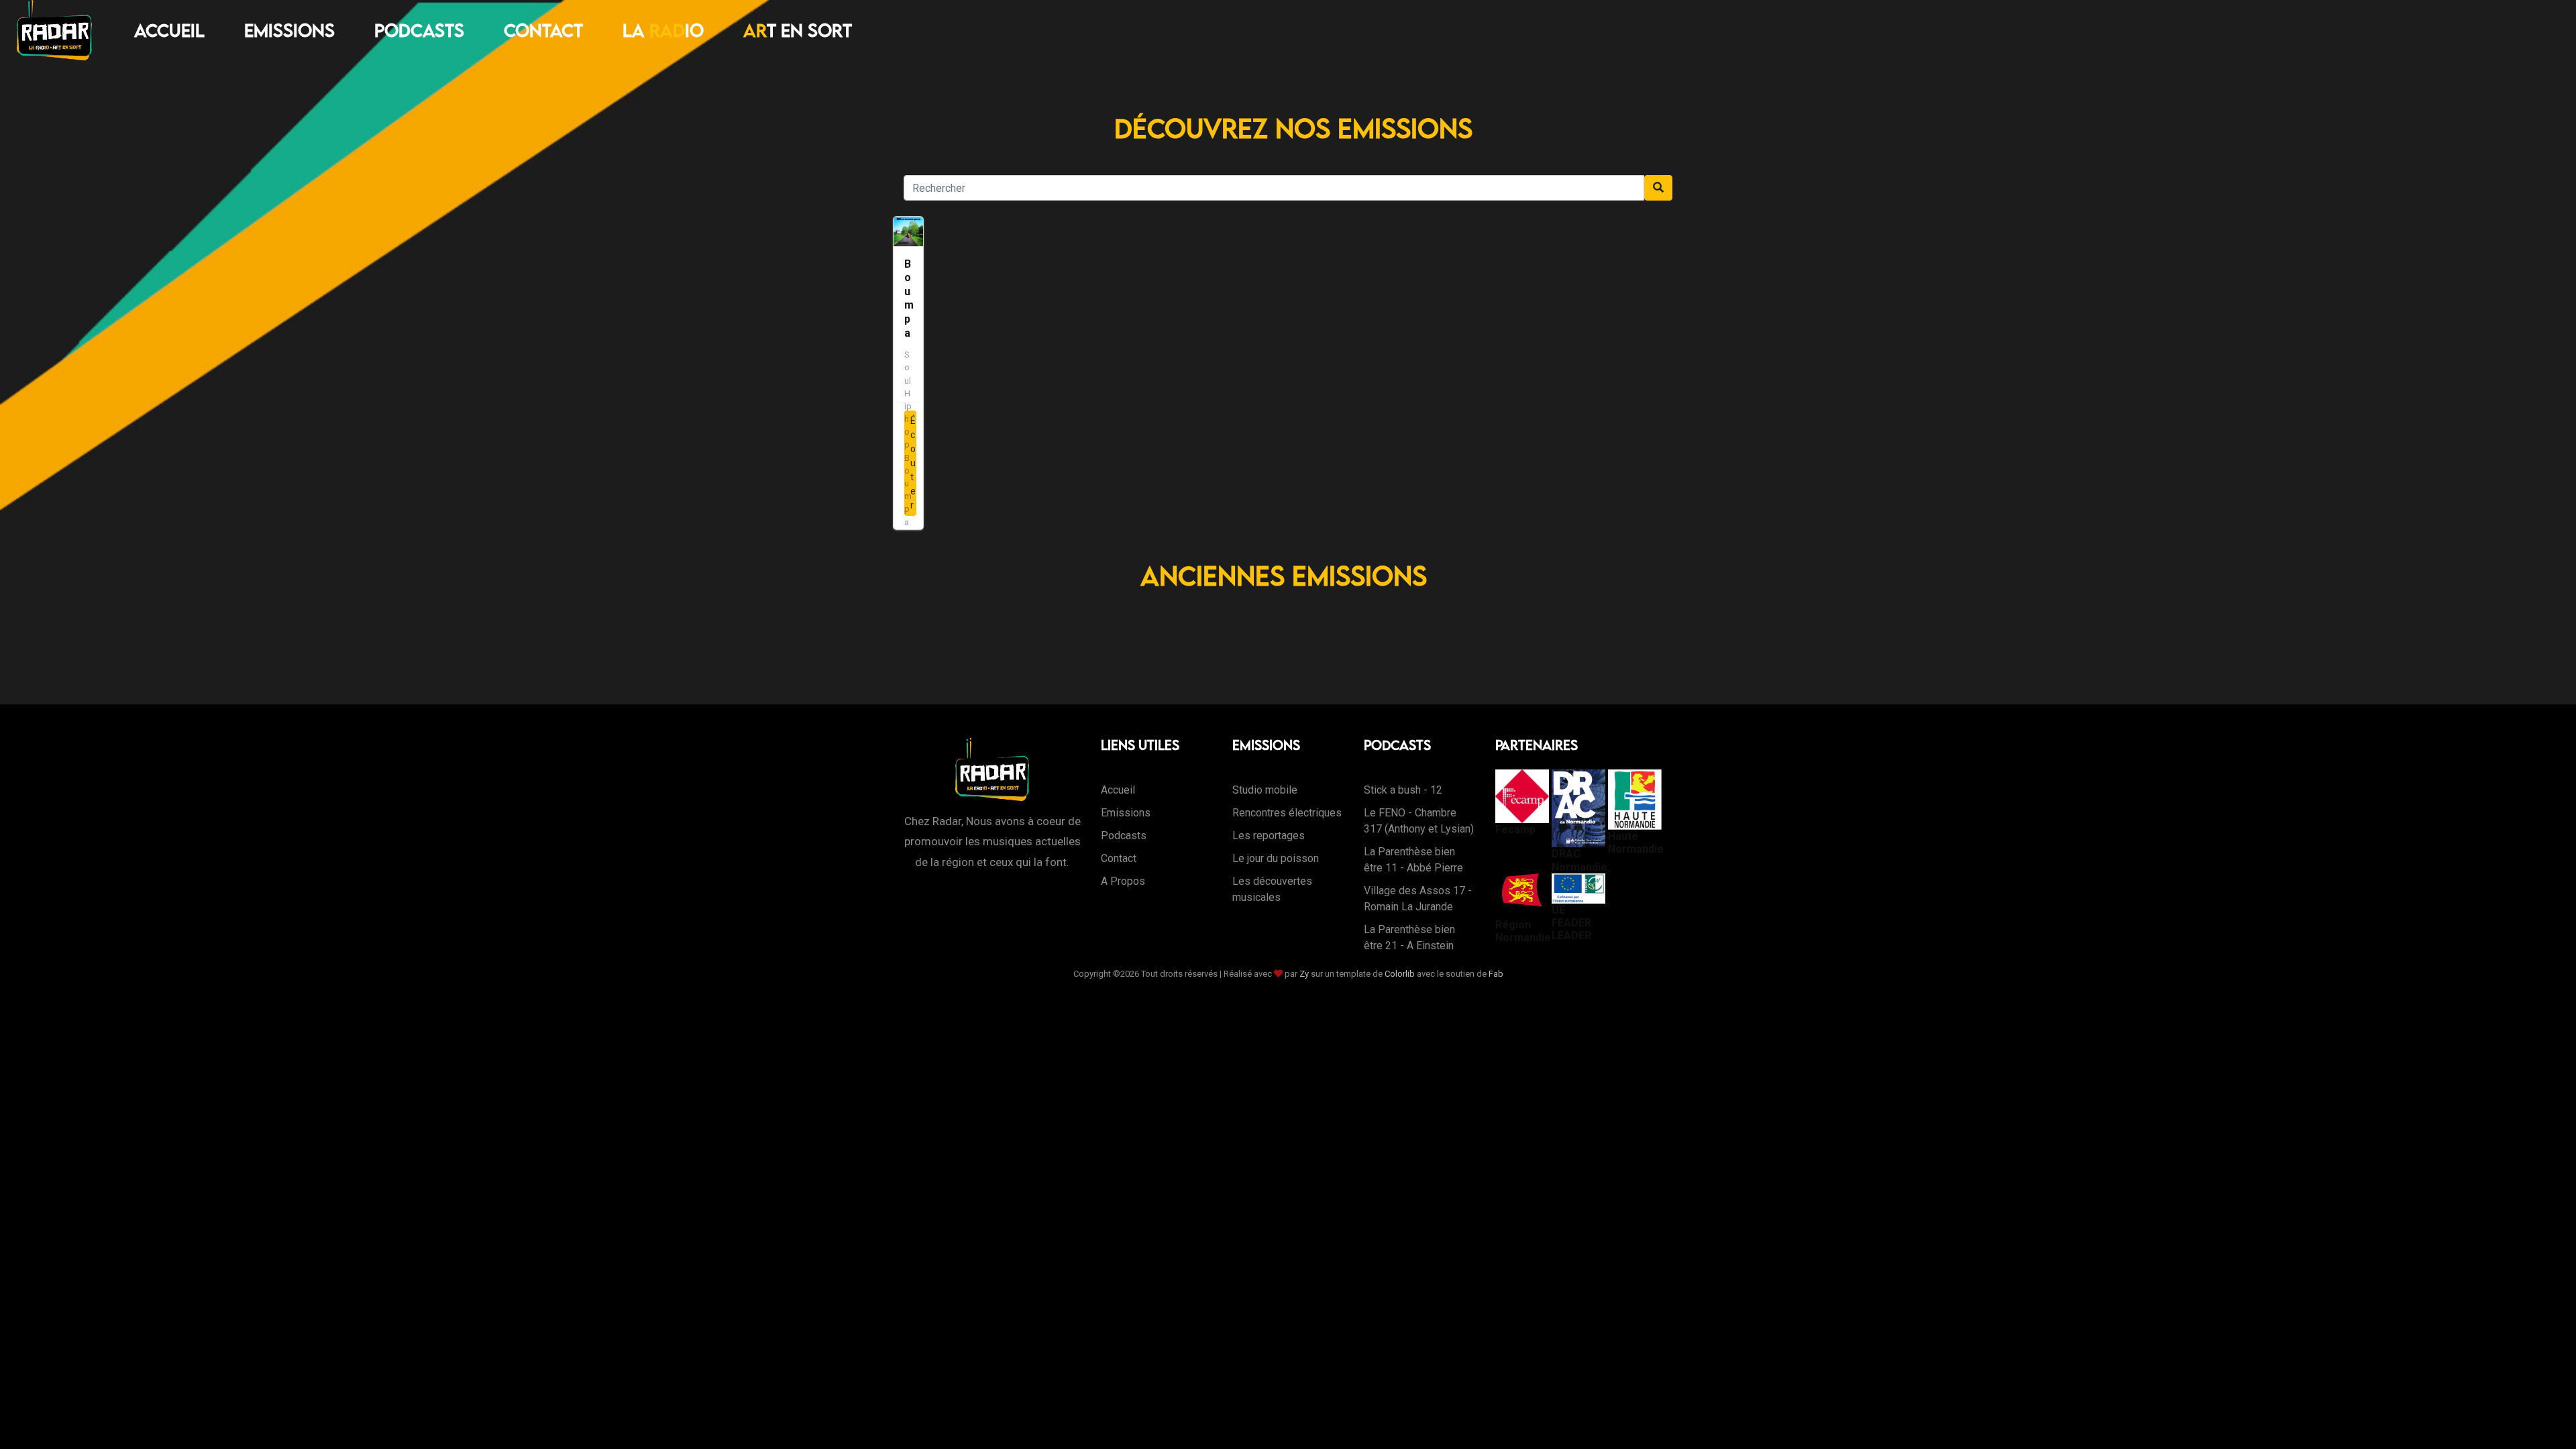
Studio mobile (1265, 790)
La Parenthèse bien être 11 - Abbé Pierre (1413, 860)
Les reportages (1269, 836)
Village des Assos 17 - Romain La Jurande (1418, 899)
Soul (908, 367)
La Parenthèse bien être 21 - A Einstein (1409, 937)
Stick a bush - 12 (1403, 790)
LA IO (663, 30)
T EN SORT (798, 30)
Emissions (289, 30)
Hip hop (908, 419)
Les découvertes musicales (1272, 889)
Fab (1496, 974)
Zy (1304, 974)
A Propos (1123, 881)
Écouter (913, 463)
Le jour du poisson (1276, 858)
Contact (543, 30)
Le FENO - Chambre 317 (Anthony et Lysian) (1419, 821)
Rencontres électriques (1287, 813)
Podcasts (419, 30)
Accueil (169, 30)
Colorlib (1400, 974)
